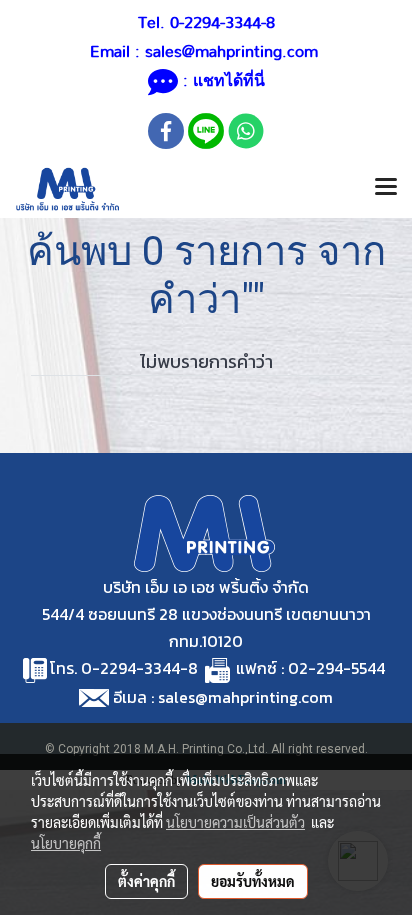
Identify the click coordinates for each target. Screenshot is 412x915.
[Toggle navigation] (386, 189)
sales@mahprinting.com (231, 52)
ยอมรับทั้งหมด (253, 881)
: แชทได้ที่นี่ (221, 81)
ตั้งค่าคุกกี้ (146, 881)
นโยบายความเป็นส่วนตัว (235, 822)
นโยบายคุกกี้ (66, 843)
